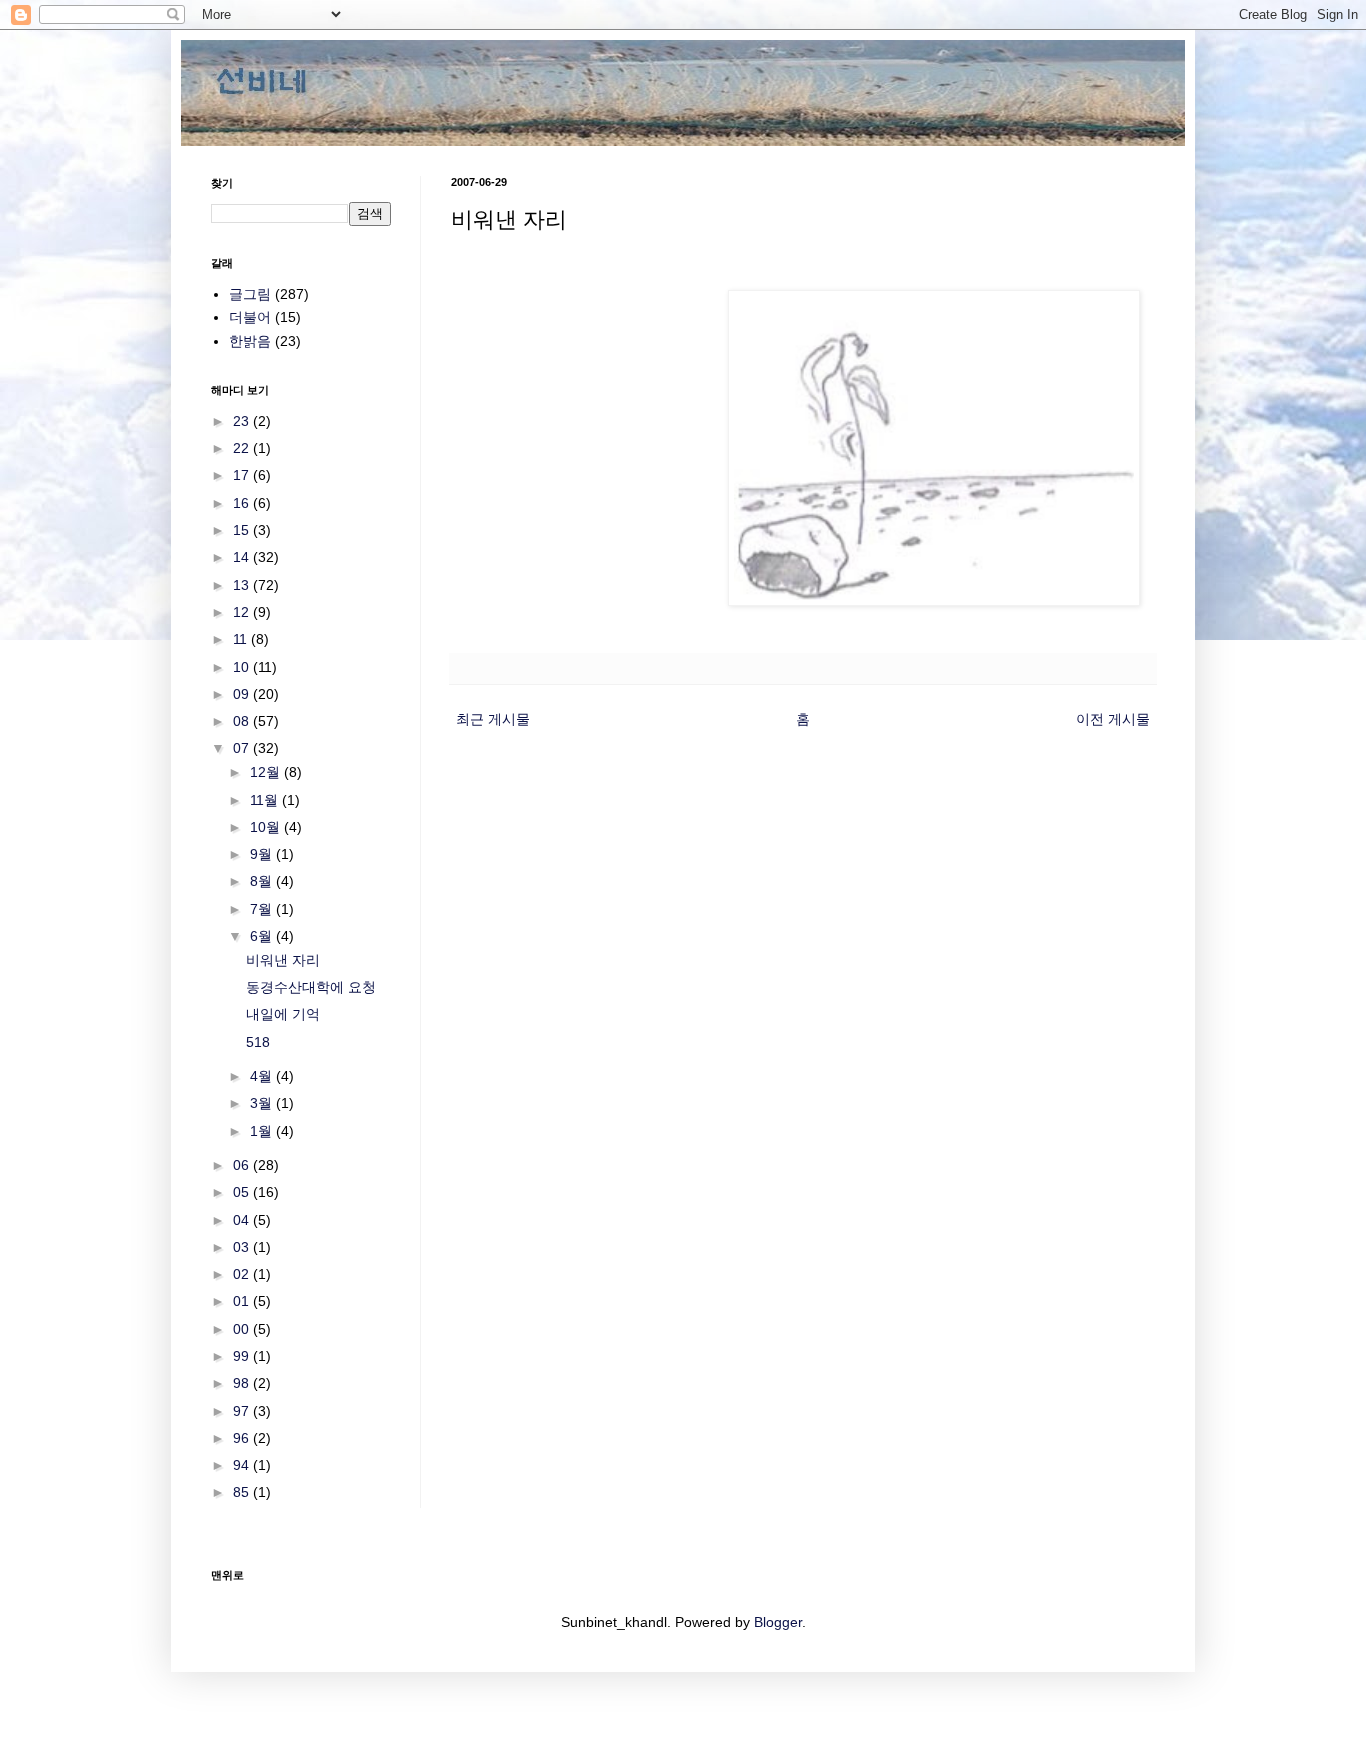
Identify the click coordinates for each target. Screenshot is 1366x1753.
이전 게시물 (1113, 719)
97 (243, 1411)
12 (243, 612)
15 (243, 530)
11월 (266, 800)
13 (243, 585)
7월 (263, 909)
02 (243, 1274)
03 (243, 1247)
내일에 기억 (283, 1014)
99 (243, 1356)
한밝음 (250, 341)
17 (243, 475)
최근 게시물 (493, 719)
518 (258, 1042)
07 (243, 748)
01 (243, 1301)
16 (243, 503)
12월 (267, 772)
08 (243, 721)
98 (243, 1383)
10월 (267, 827)
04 (243, 1220)
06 (243, 1165)
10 (243, 667)
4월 (263, 1076)
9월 (263, 854)
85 (243, 1492)
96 (243, 1438)
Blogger (778, 1622)
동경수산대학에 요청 (311, 987)
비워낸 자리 (283, 960)
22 (243, 448)
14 (243, 557)
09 (243, 694)
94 (243, 1465)
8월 (263, 881)
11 (242, 639)
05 (243, 1192)
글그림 (250, 294)
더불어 (250, 317)
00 (243, 1329)
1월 (263, 1131)
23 (243, 421)
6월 (263, 936)
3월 (263, 1103)
